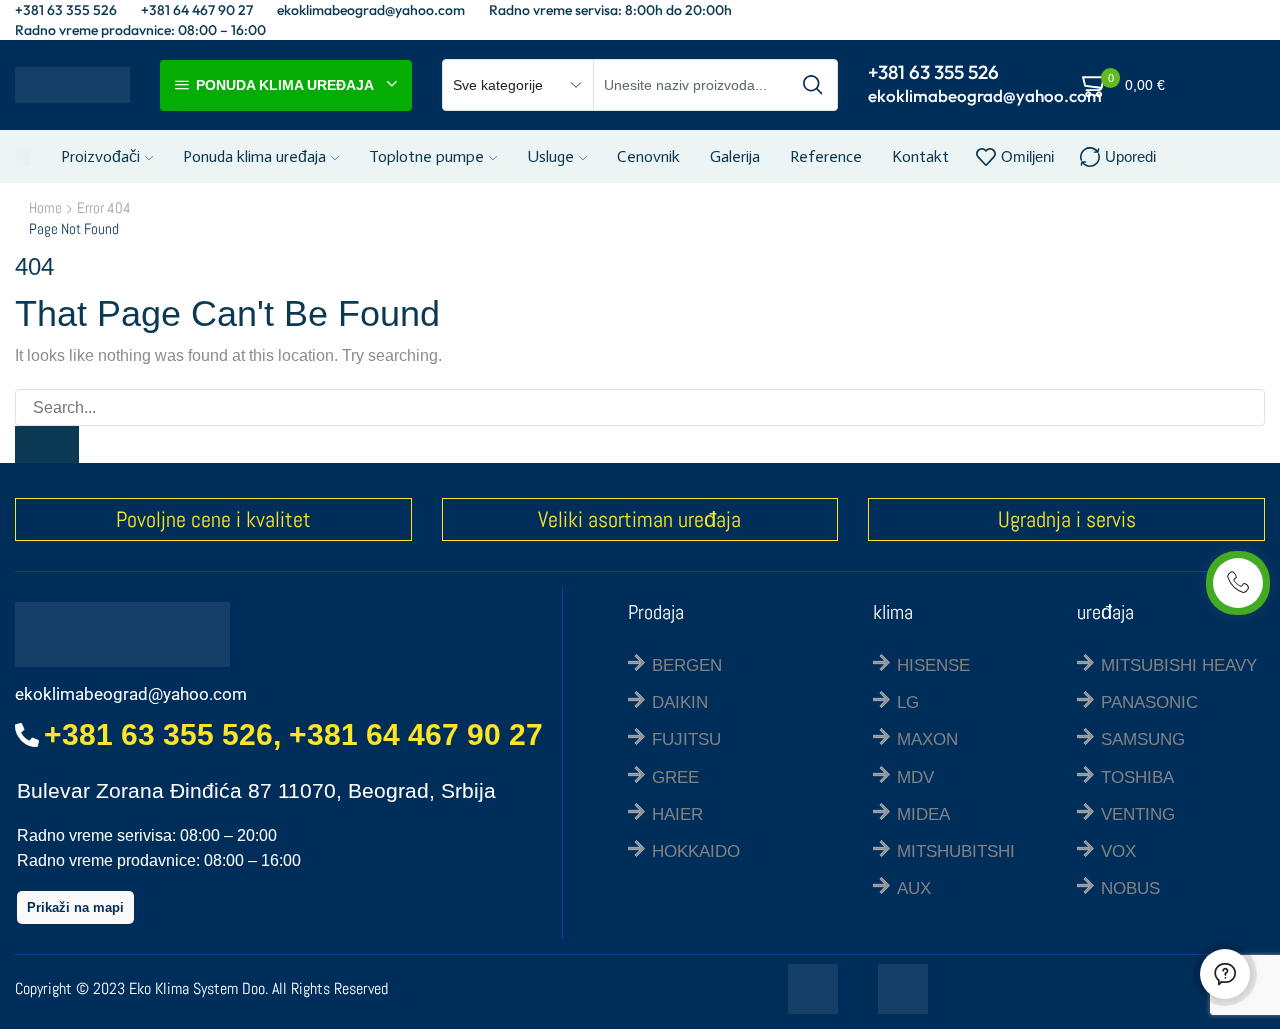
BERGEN (687, 665)
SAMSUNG (1143, 739)
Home (45, 207)
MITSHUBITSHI (956, 851)
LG (908, 702)
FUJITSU (686, 739)
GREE (675, 777)
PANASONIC (1149, 702)
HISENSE (933, 665)
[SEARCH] (47, 444)
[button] (75, 907)
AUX (914, 888)
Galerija (735, 156)
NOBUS (1130, 888)
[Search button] (812, 85)
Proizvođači (100, 156)
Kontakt (920, 156)
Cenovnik (648, 156)
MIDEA (923, 814)
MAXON (927, 739)
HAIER (677, 814)
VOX (1118, 851)
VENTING (1138, 814)
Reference (826, 156)
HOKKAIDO (696, 851)
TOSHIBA (1137, 777)
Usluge (550, 156)
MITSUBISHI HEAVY (1179, 665)
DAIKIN (680, 702)
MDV (915, 777)
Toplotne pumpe (426, 156)
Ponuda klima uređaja (254, 156)
